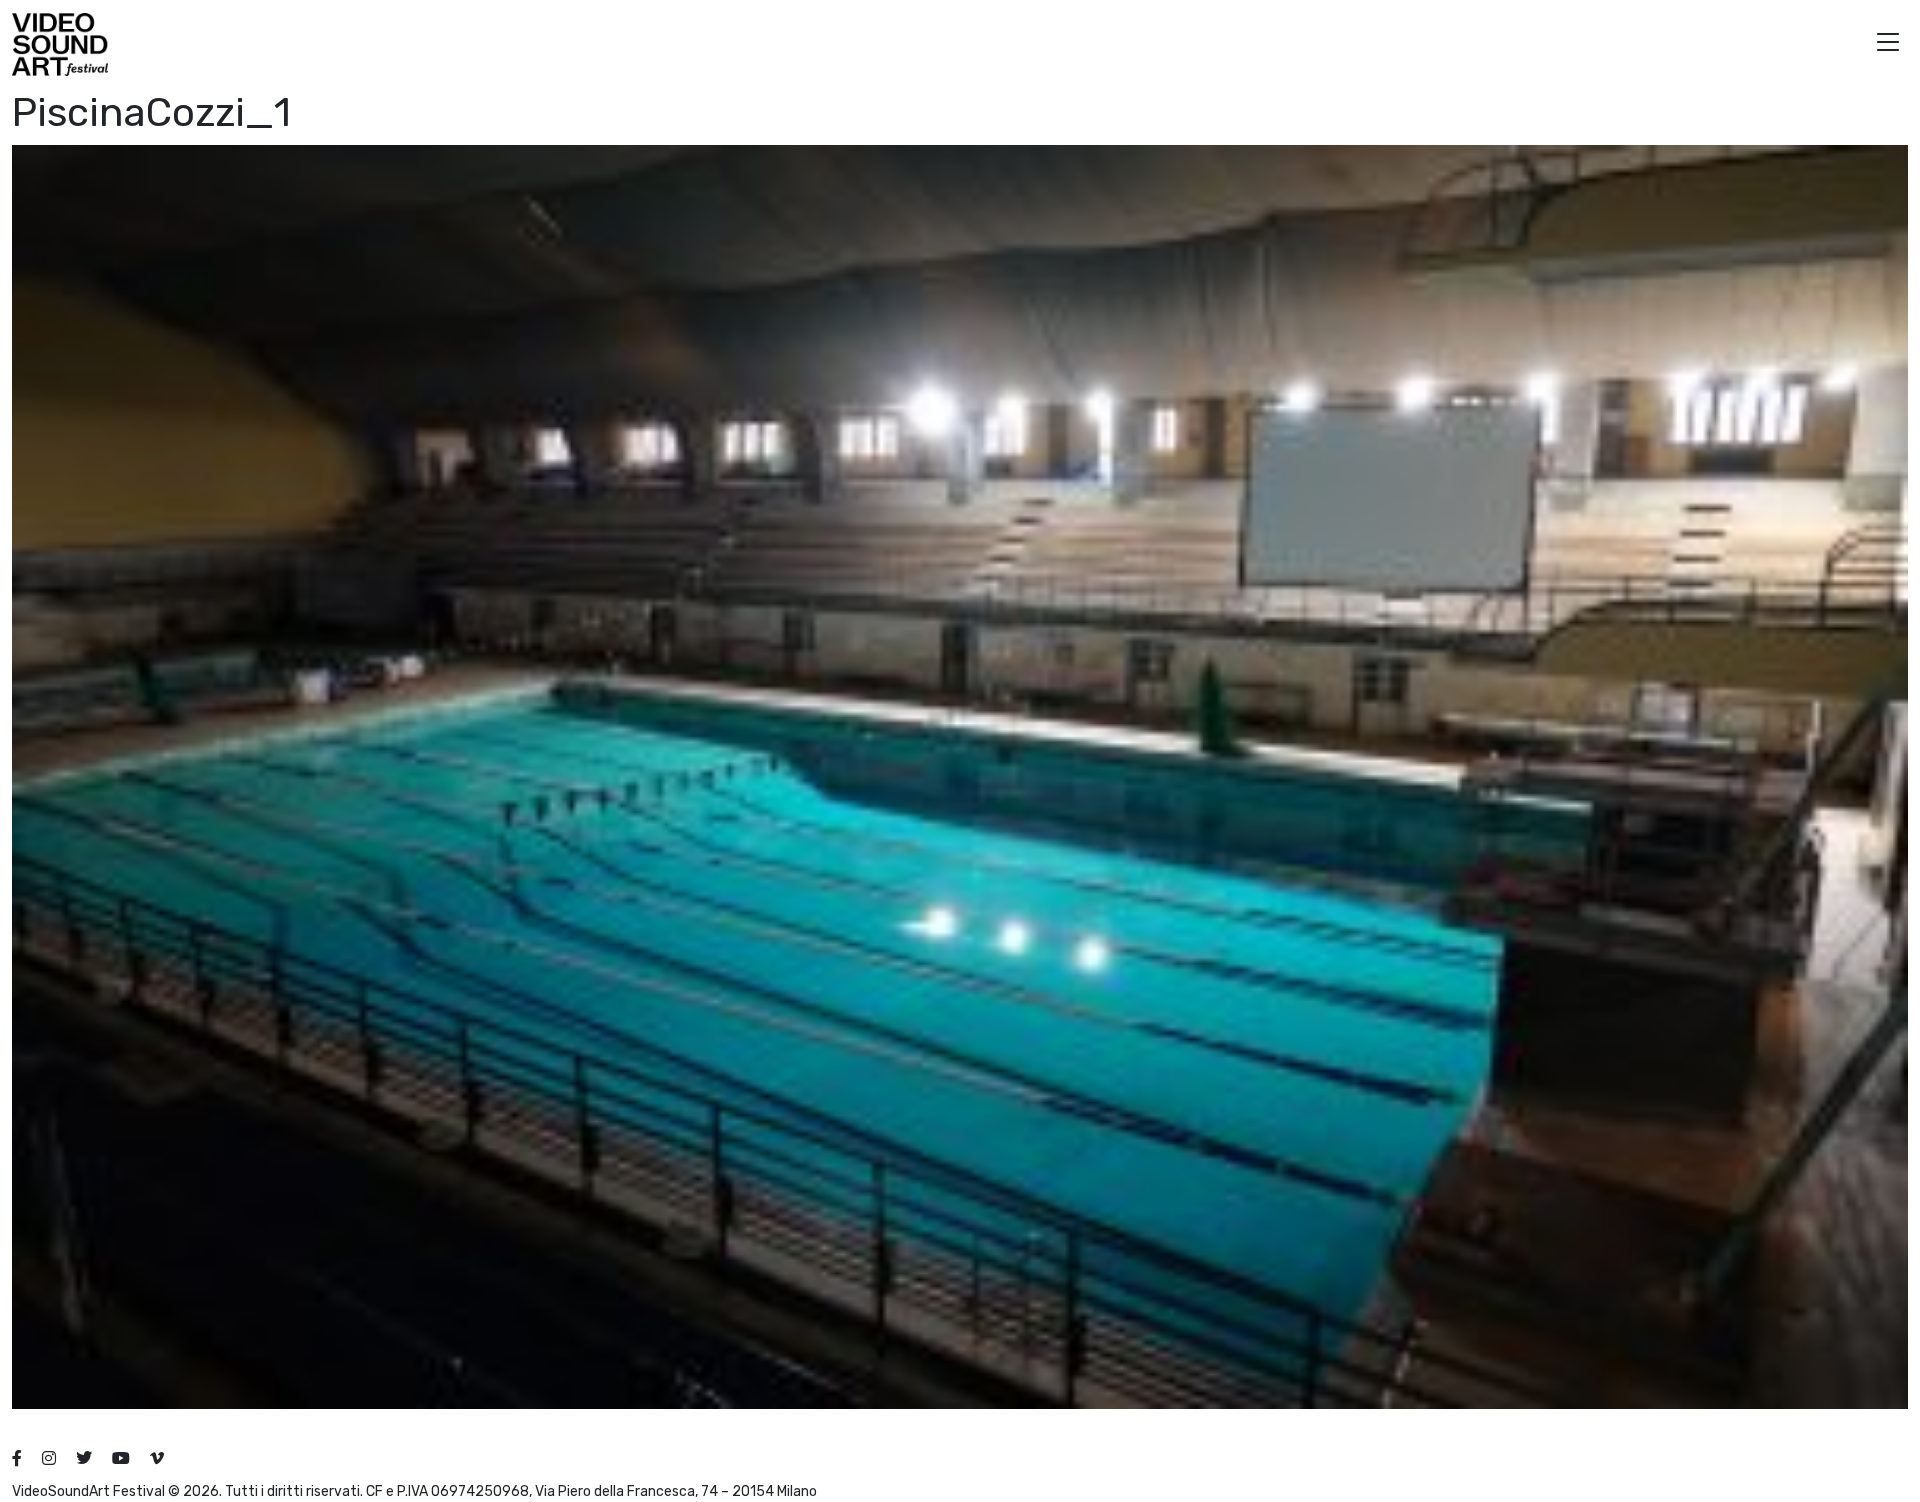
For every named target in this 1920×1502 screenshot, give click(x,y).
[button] (1888, 44)
